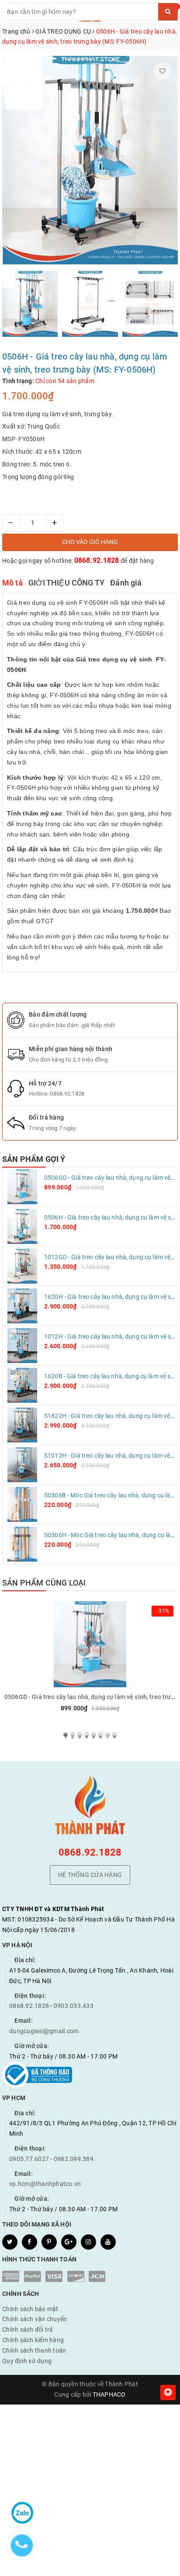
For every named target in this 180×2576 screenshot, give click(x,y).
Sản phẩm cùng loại (44, 1583)
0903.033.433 (74, 2006)
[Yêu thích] (163, 71)
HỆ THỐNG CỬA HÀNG (90, 1875)
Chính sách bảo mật (30, 2309)
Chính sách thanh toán (34, 2350)
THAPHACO (109, 2394)
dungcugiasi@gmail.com (44, 2031)
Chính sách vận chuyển (35, 2319)
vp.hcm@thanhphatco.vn (45, 2184)
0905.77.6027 (29, 2159)
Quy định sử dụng (27, 2361)
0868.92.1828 (97, 560)
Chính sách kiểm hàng (33, 2340)
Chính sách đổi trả (28, 2329)
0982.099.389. (74, 2159)
